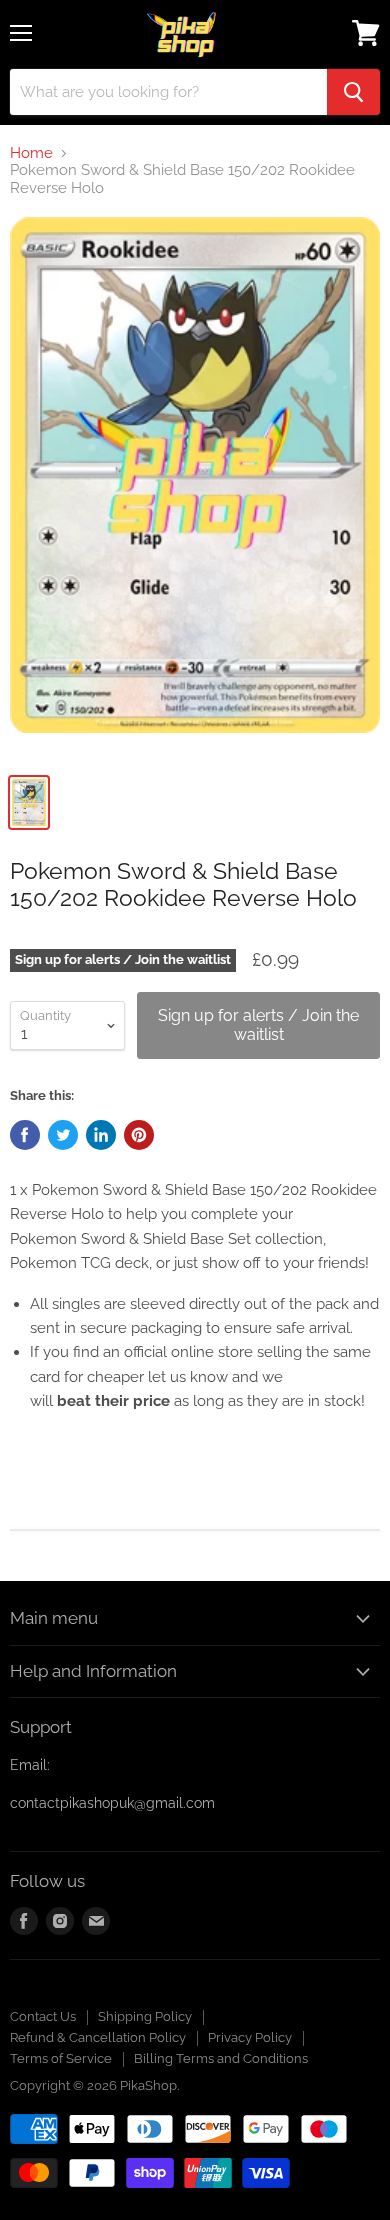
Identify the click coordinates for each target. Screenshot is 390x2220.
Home (31, 153)
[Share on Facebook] (25, 1135)
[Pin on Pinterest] (139, 1135)
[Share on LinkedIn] (101, 1135)
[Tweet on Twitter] (63, 1135)
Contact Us (43, 2016)
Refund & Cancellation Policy (98, 2037)
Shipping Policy (145, 2016)
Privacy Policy (250, 2037)
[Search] (353, 92)
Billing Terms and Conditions (221, 2058)
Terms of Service (61, 2058)
